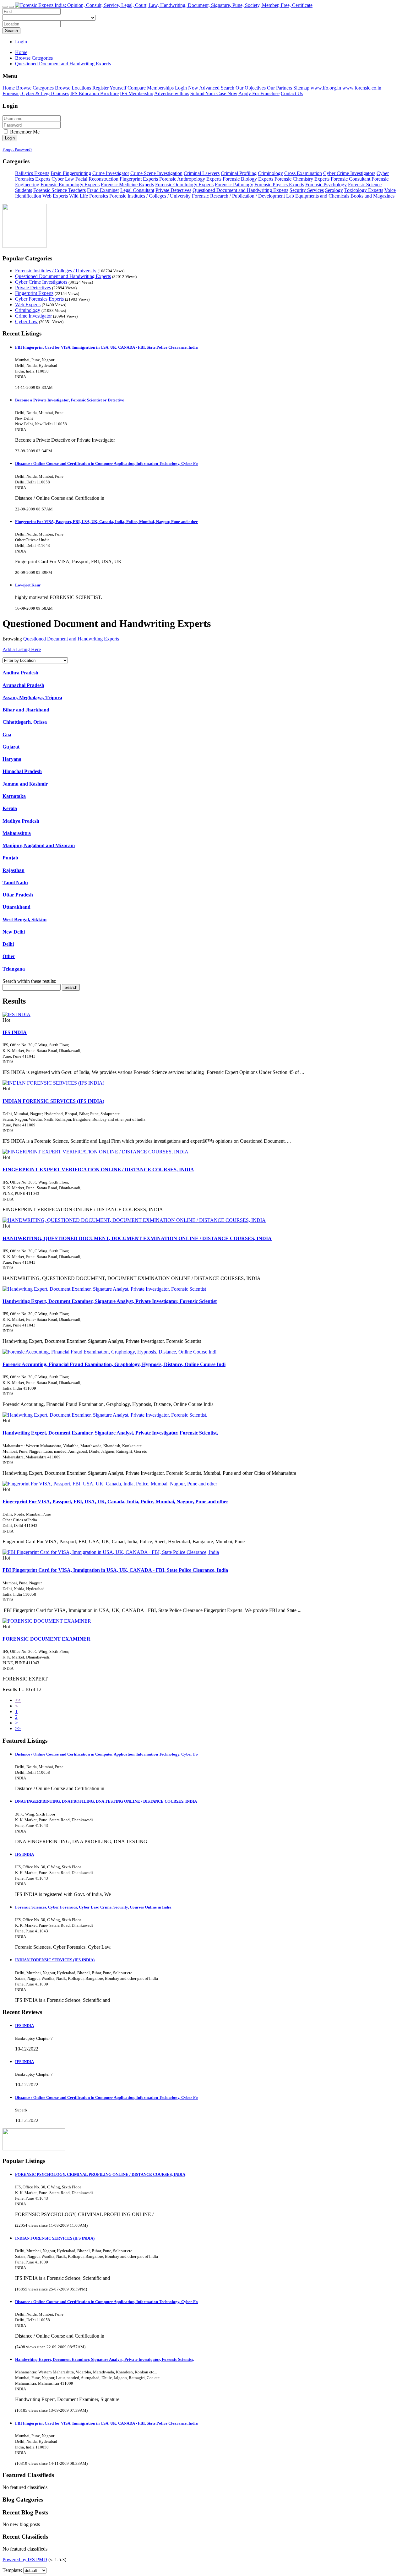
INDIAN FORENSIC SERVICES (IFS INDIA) (53, 1101)
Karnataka (14, 796)
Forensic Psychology (326, 185)
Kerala (10, 808)
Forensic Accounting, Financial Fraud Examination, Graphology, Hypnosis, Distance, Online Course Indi (114, 1364)
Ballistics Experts (32, 173)
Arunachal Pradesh (23, 685)
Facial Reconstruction (97, 179)
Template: (12, 2570)
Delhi (8, 944)
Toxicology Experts (364, 190)
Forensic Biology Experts (248, 179)
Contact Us (292, 93)
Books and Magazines (372, 196)
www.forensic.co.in (362, 88)
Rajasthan (14, 870)
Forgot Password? (17, 149)
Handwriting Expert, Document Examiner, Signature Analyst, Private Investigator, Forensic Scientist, (110, 1433)
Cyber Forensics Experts (39, 299)
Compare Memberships (151, 88)
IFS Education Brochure (95, 93)
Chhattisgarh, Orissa (25, 722)
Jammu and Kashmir (25, 784)
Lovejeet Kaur (28, 585)
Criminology (270, 173)
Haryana (12, 759)
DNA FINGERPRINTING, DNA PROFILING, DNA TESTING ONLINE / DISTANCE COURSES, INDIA (106, 1801)
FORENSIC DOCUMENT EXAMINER (46, 1639)
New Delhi (14, 932)
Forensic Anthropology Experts (190, 179)
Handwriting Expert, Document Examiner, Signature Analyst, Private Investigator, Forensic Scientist (110, 1301)
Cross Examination (303, 173)
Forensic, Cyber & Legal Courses (36, 93)
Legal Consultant (137, 190)
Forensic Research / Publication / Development (238, 196)
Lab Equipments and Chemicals (318, 196)
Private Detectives (173, 190)
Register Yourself (109, 88)
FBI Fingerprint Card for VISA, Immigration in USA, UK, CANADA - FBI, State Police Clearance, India (106, 347)
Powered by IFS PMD (25, 2560)
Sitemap (301, 88)
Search (11, 31)
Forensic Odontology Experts (184, 185)
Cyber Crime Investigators (349, 173)
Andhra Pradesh (20, 673)
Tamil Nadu (15, 882)
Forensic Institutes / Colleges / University (150, 196)
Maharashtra (17, 833)
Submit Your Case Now (214, 93)
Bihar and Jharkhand (26, 710)
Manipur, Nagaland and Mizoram (39, 845)
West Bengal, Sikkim (24, 920)
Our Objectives (251, 88)
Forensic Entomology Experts (70, 185)
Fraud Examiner (103, 190)
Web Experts (55, 196)
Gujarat (11, 747)
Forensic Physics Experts (279, 185)
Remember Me (24, 132)
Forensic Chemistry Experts (302, 179)
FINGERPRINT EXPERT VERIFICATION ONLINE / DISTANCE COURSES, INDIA (98, 1170)
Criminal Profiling (239, 173)
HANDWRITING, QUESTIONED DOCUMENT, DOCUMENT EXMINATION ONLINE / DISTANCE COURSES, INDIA (137, 1238)
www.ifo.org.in (326, 88)
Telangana (14, 969)
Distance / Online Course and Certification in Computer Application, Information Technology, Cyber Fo (106, 463)
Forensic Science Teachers (60, 190)
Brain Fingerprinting (71, 173)
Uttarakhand (16, 907)
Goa (7, 735)
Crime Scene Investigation (156, 173)
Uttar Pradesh (18, 895)
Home (21, 52)
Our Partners (280, 88)
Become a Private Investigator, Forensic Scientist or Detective (70, 400)
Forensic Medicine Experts (127, 185)
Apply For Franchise (259, 93)
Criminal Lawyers (202, 173)
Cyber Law (63, 179)
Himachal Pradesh (22, 771)
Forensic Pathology (234, 185)
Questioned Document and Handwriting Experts (240, 190)
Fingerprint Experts (139, 179)
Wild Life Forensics (89, 196)
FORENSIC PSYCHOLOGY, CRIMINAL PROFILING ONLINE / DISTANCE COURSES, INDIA (100, 2174)
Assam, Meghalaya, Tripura (32, 697)
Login (21, 42)
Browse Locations (73, 88)
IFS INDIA (15, 1032)
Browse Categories (35, 88)
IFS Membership (137, 93)
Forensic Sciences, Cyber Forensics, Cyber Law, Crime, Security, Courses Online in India (93, 1907)
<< (18, 1700)
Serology (334, 190)
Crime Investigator (111, 173)
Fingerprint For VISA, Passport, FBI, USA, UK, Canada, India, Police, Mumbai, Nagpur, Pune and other (106, 522)
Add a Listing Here (22, 649)
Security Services (307, 190)
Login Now (187, 88)
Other (9, 956)
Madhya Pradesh (21, 821)
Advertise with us (172, 93)
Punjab (10, 858)
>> (18, 1728)
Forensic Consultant (350, 179)
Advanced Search (217, 88)
